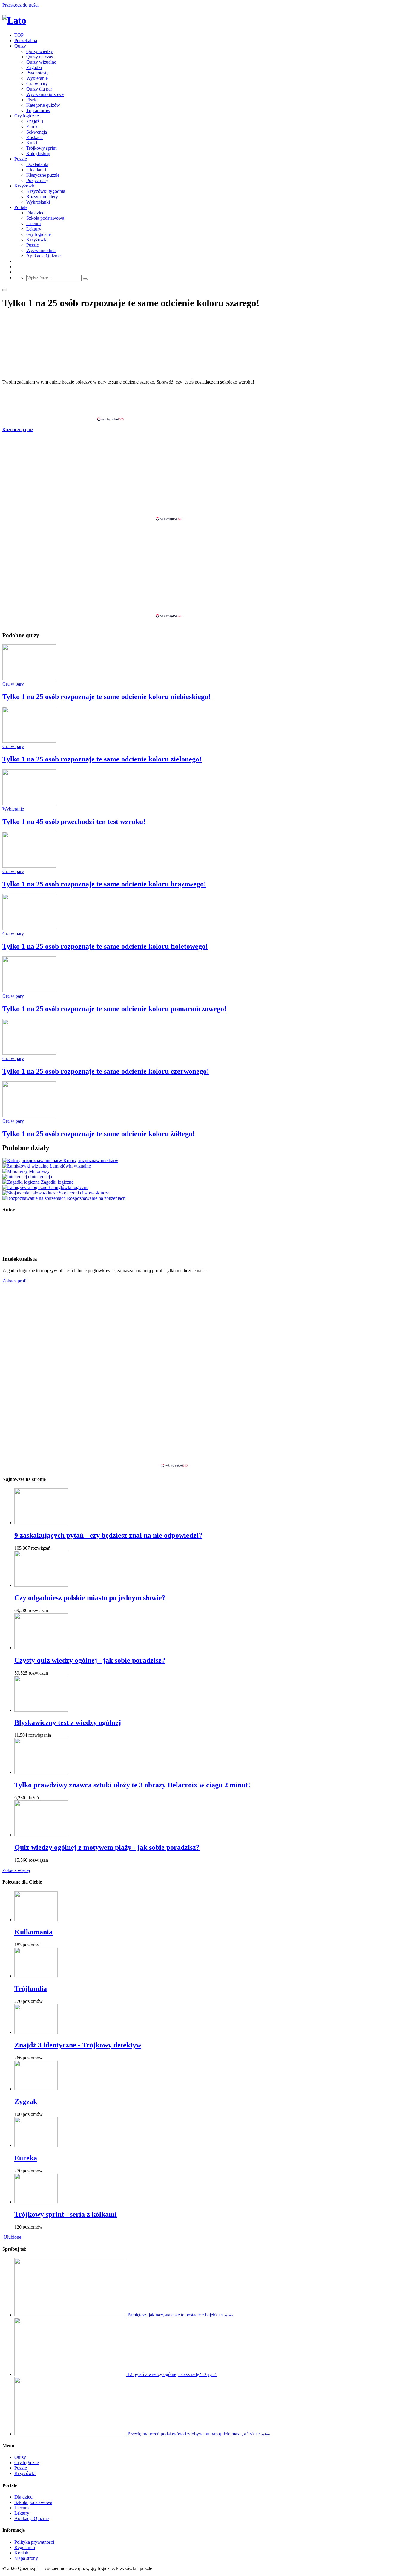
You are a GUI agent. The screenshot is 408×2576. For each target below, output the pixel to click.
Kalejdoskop (38, 154)
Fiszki (32, 100)
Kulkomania (33, 1932)
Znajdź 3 (35, 121)
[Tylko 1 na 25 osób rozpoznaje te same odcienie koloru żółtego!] (29, 1116)
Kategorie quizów (43, 105)
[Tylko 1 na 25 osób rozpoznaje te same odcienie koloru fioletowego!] (29, 928)
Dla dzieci (36, 213)
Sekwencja (37, 132)
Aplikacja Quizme (43, 256)
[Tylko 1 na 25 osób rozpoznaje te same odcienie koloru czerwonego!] (29, 1053)
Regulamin (25, 2547)
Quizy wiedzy (40, 51)
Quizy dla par (39, 89)
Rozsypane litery (42, 197)
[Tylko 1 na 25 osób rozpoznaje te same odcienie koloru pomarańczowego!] (29, 991)
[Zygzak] (36, 2089)
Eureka (33, 127)
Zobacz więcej (16, 1870)
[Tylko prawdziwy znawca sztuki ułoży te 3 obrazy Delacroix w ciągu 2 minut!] (41, 1772)
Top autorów (38, 110)
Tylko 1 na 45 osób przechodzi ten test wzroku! (74, 822)
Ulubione (12, 2237)
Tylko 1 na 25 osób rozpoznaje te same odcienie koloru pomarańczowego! (114, 1009)
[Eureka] (36, 2145)
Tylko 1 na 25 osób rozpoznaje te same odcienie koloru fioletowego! (105, 946)
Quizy (20, 46)
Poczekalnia (26, 41)
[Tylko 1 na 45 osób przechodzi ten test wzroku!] (29, 804)
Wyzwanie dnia (41, 250)
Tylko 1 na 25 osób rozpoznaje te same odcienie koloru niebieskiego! (106, 697)
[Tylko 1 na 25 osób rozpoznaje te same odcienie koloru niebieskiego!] (29, 679)
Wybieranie (37, 78)
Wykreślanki (38, 202)
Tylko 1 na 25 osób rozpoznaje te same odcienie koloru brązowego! (104, 884)
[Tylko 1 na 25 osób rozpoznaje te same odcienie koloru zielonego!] (29, 741)
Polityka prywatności (34, 2542)
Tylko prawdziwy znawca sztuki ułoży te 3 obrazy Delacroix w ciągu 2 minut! (132, 1785)
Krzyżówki (25, 186)
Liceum (33, 223)
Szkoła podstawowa (45, 218)
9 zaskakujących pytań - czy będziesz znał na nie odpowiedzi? (108, 1535)
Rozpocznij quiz (18, 429)
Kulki (32, 143)
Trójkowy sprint (41, 148)
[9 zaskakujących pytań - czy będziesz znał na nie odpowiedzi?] (41, 1523)
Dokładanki (37, 164)
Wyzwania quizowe (45, 94)
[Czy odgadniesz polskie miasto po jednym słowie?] (41, 1585)
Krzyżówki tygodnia (46, 191)
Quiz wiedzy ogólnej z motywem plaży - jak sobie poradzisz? (107, 1847)
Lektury (34, 229)
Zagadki (34, 67)
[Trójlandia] (36, 1976)
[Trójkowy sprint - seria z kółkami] (36, 2202)
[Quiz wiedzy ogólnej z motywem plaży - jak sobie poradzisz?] (41, 1835)
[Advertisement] (204, 403)
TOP (19, 35)
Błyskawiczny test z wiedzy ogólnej (68, 1722)
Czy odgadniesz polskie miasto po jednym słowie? (90, 1598)
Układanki (36, 170)
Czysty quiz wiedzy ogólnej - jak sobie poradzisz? (90, 1660)
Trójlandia (31, 1989)
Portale (21, 207)
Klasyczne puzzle (43, 175)
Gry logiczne (27, 116)
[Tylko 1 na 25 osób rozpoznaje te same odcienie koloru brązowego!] (29, 866)
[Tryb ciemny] (5, 290)
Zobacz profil (15, 1281)
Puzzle (21, 159)
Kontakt (22, 2553)
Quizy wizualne (41, 62)
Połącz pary (37, 180)
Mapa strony (26, 2558)
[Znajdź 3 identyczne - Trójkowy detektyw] (36, 2032)
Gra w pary (37, 84)
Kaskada (34, 137)
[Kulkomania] (36, 1920)
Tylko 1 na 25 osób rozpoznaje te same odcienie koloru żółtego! (99, 1134)
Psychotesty (37, 73)
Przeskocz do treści (20, 5)
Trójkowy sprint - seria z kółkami (66, 2214)
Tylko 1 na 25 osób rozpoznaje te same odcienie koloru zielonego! (102, 759)
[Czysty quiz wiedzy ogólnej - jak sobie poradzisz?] (41, 1648)
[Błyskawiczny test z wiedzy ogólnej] (41, 1710)
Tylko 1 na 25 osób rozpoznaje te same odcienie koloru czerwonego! (106, 1071)
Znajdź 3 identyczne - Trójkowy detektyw (78, 2045)
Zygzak (26, 2102)
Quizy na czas (40, 57)
